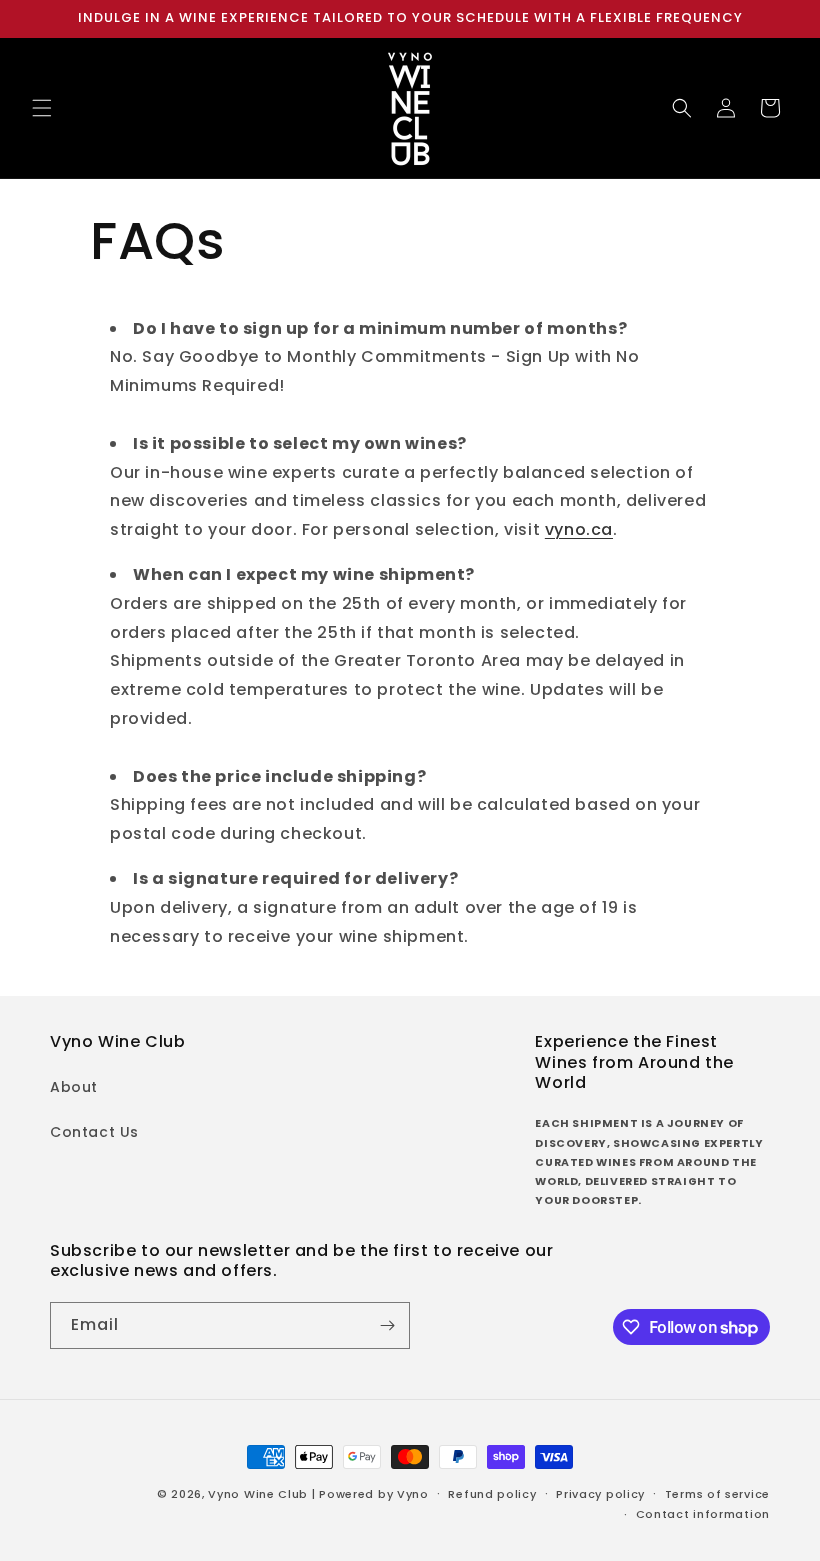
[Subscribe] (387, 1325)
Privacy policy (600, 1494)
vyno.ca (579, 529)
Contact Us (94, 1132)
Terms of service (717, 1494)
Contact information (703, 1514)
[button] (42, 108)
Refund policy (492, 1494)
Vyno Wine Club (258, 1494)
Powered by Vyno (374, 1494)
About (74, 1087)
